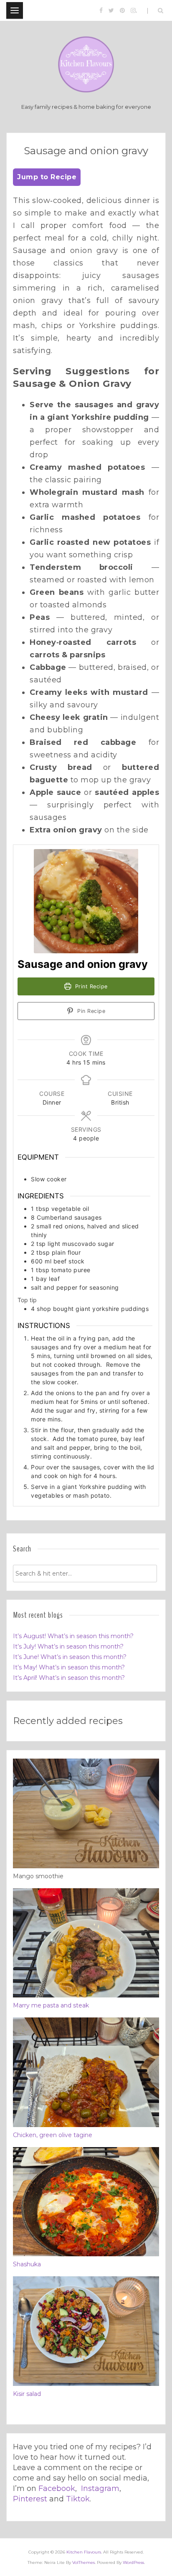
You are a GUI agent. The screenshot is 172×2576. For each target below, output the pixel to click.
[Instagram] (133, 10)
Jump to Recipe (47, 177)
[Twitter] (111, 10)
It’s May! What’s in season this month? (69, 1667)
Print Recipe (90, 986)
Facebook (57, 2488)
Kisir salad (27, 2394)
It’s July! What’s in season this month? (68, 1646)
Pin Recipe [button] (91, 1011)
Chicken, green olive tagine (53, 2135)
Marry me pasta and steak (51, 2005)
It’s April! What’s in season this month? (69, 1678)
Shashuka (27, 2264)
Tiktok (78, 2499)
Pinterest (30, 2499)
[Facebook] (101, 10)
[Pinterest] (122, 10)
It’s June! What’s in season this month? (70, 1657)
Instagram (100, 2488)
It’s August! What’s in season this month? (73, 1636)
